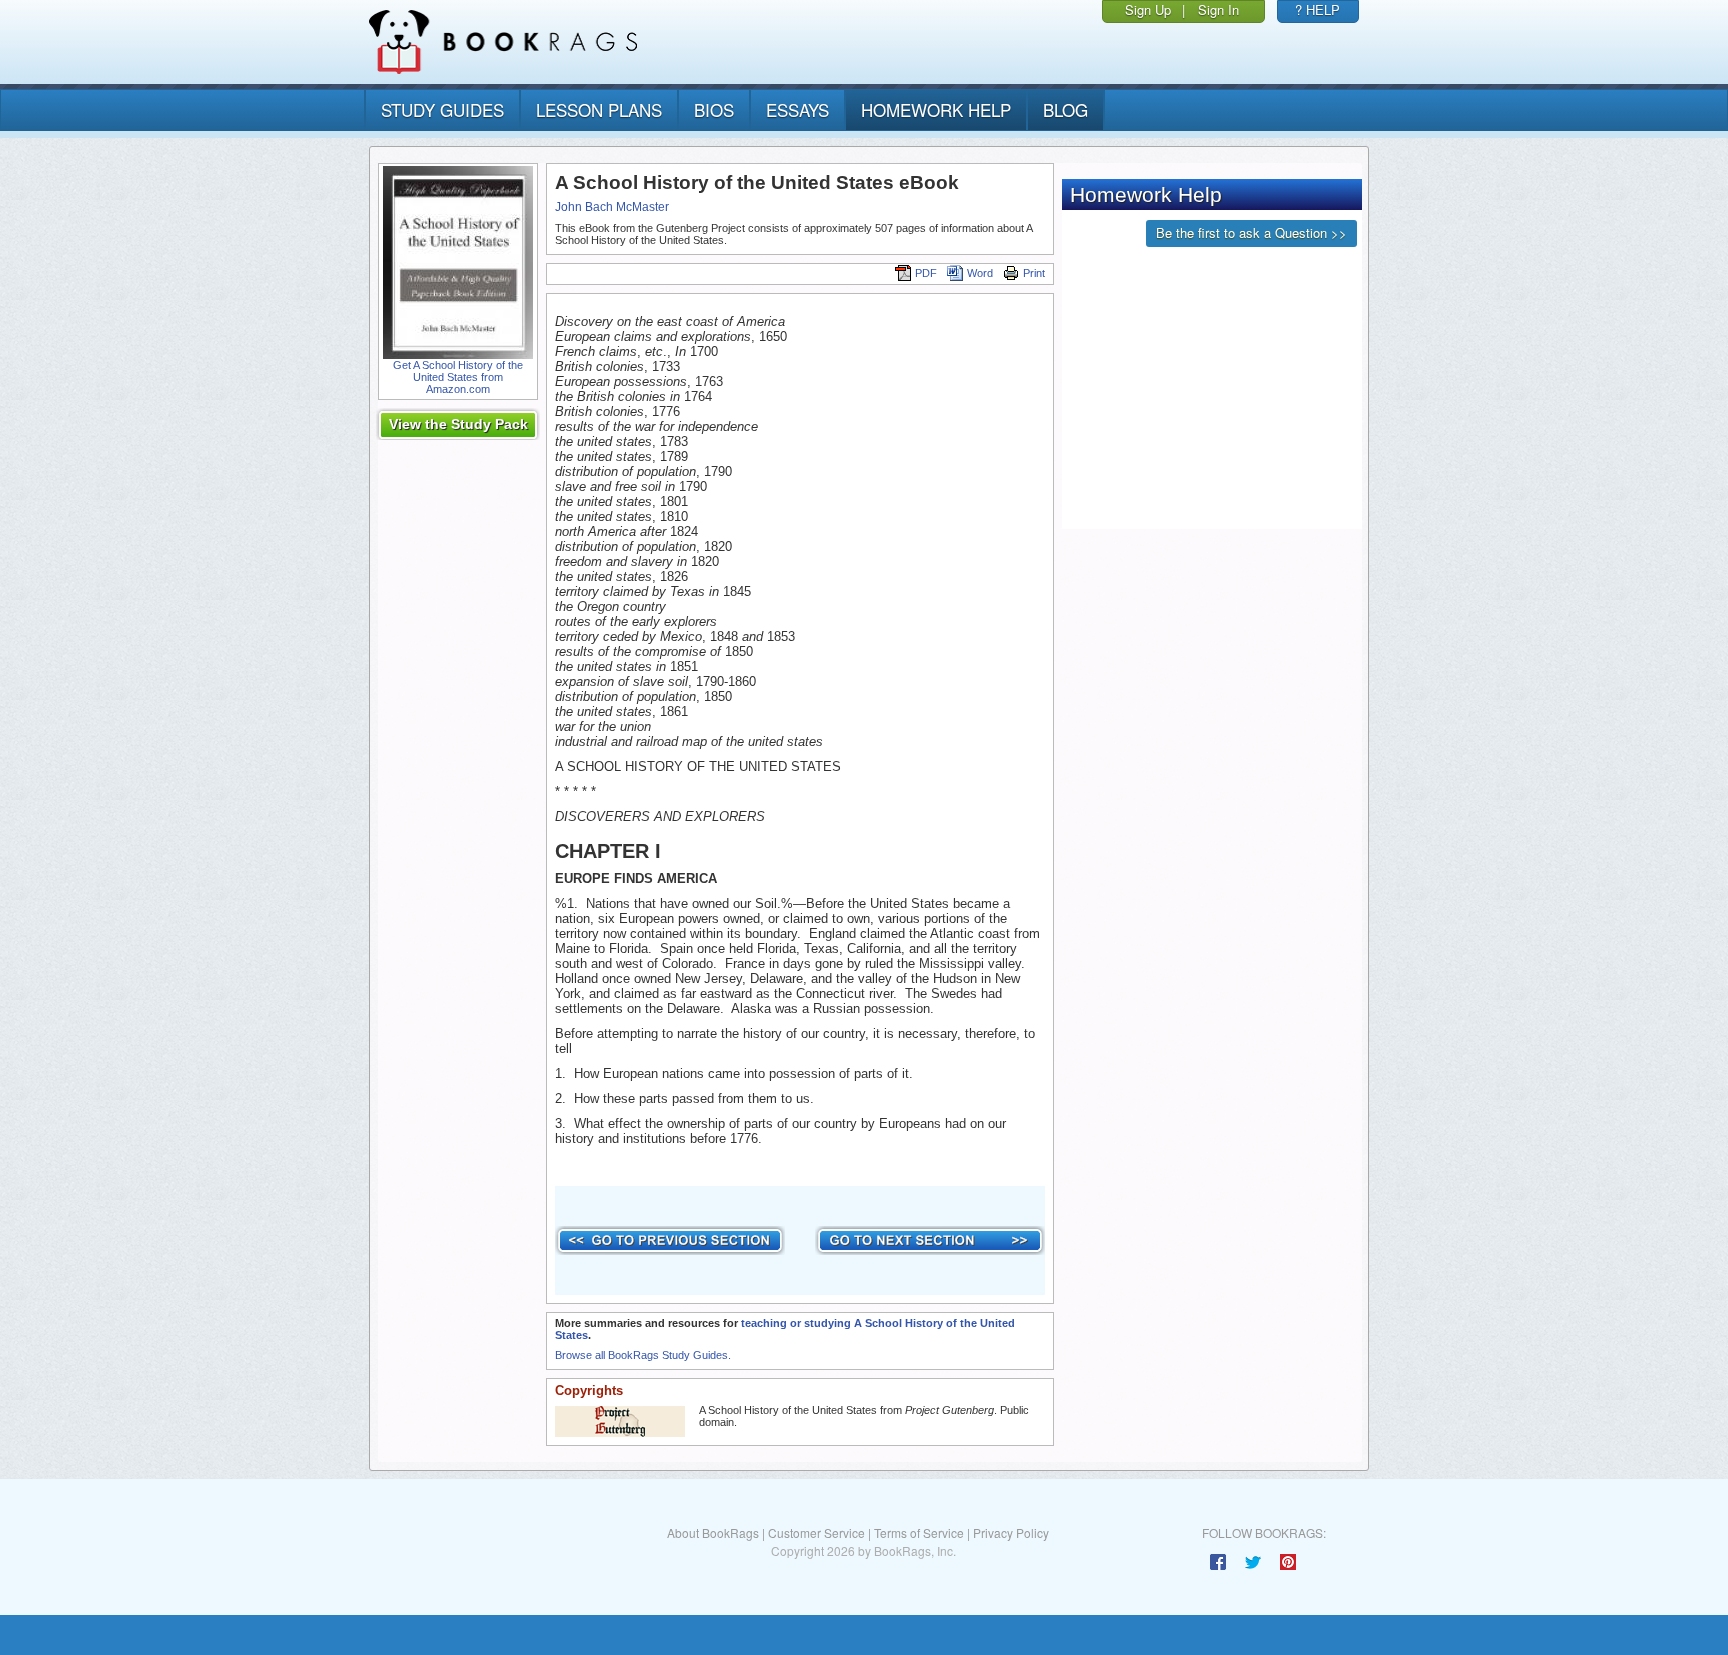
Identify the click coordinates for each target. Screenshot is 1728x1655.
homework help (936, 109)
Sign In (1218, 9)
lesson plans (599, 109)
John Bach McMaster (612, 207)
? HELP (1317, 9)
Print (1034, 273)
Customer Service (816, 1532)
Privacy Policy (1011, 1532)
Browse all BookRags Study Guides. (643, 1355)
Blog (1065, 109)
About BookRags (713, 1532)
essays (797, 109)
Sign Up (1148, 9)
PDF (926, 273)
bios (714, 109)
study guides (442, 109)
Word (980, 273)
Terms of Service (919, 1532)
